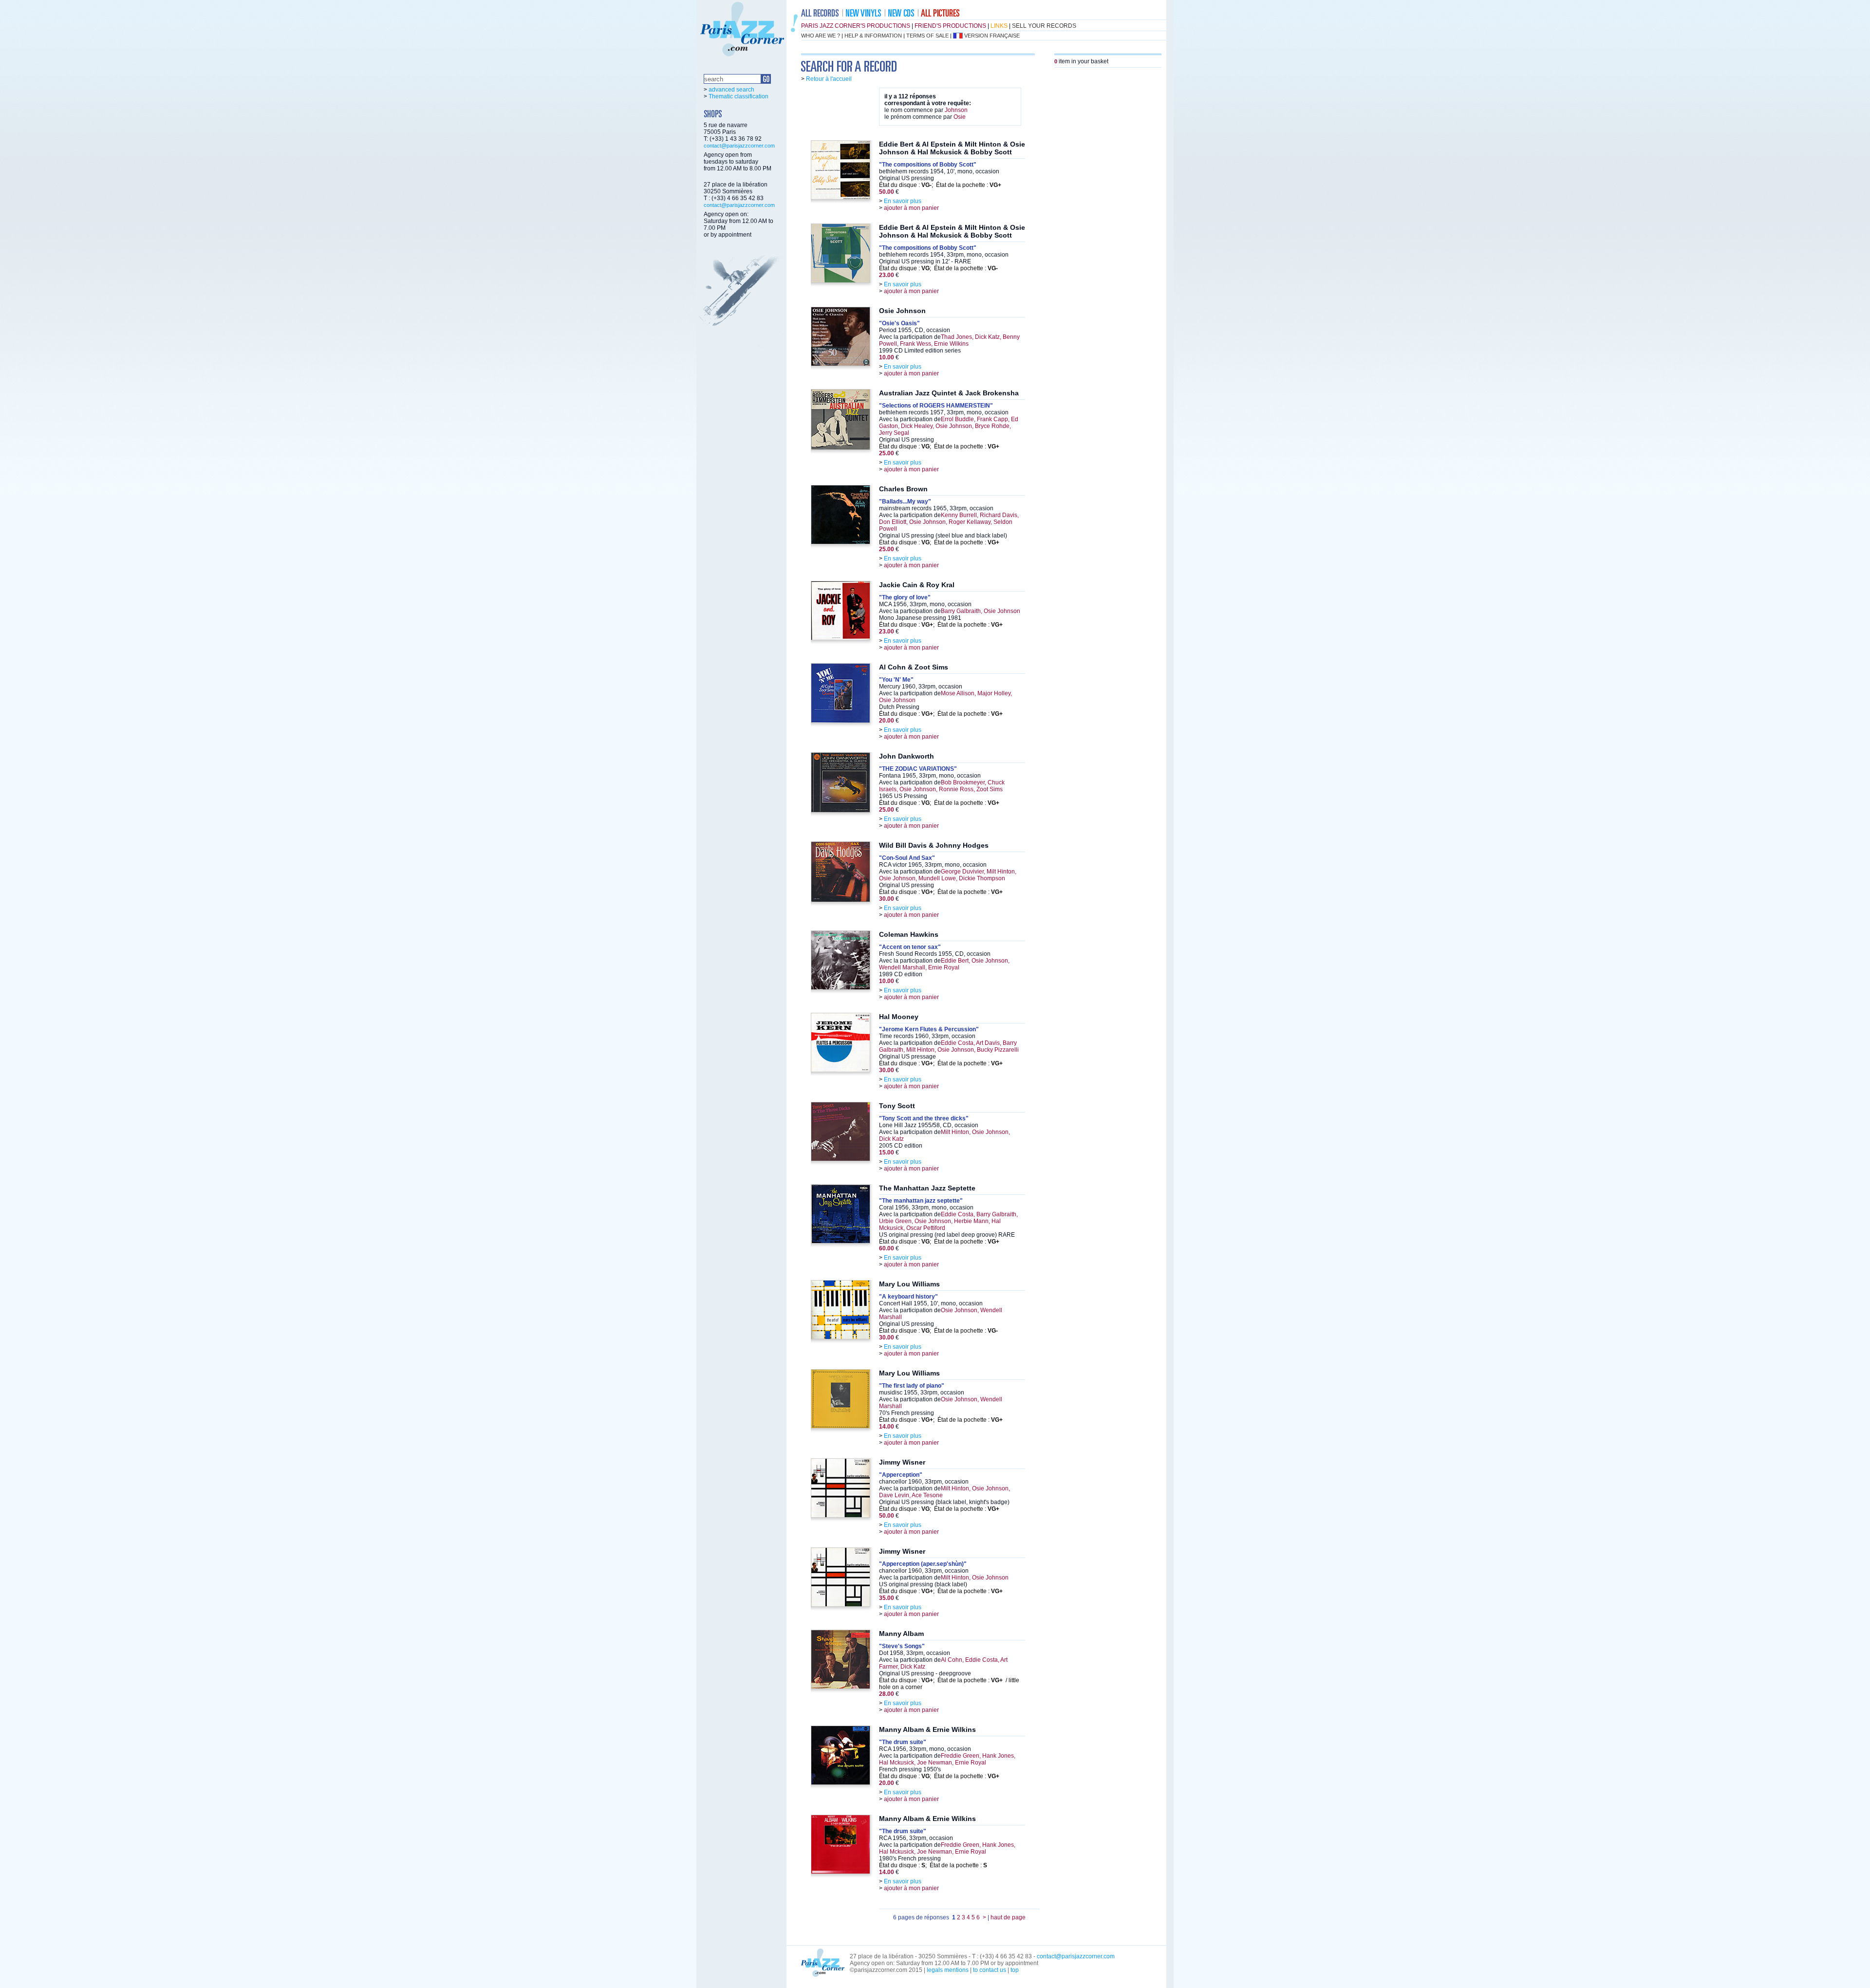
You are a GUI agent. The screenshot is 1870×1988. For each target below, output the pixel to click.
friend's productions (950, 26)
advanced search (731, 90)
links (999, 26)
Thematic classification (739, 96)
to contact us (990, 1970)
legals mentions (948, 1970)
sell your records (1044, 26)
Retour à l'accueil (829, 79)
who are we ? (821, 36)
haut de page (1008, 1917)
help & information (873, 36)
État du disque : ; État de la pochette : (940, 185)
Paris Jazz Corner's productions (856, 26)
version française (992, 36)
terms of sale (927, 36)
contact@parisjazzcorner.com (739, 146)
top (1015, 1970)
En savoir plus (903, 201)
